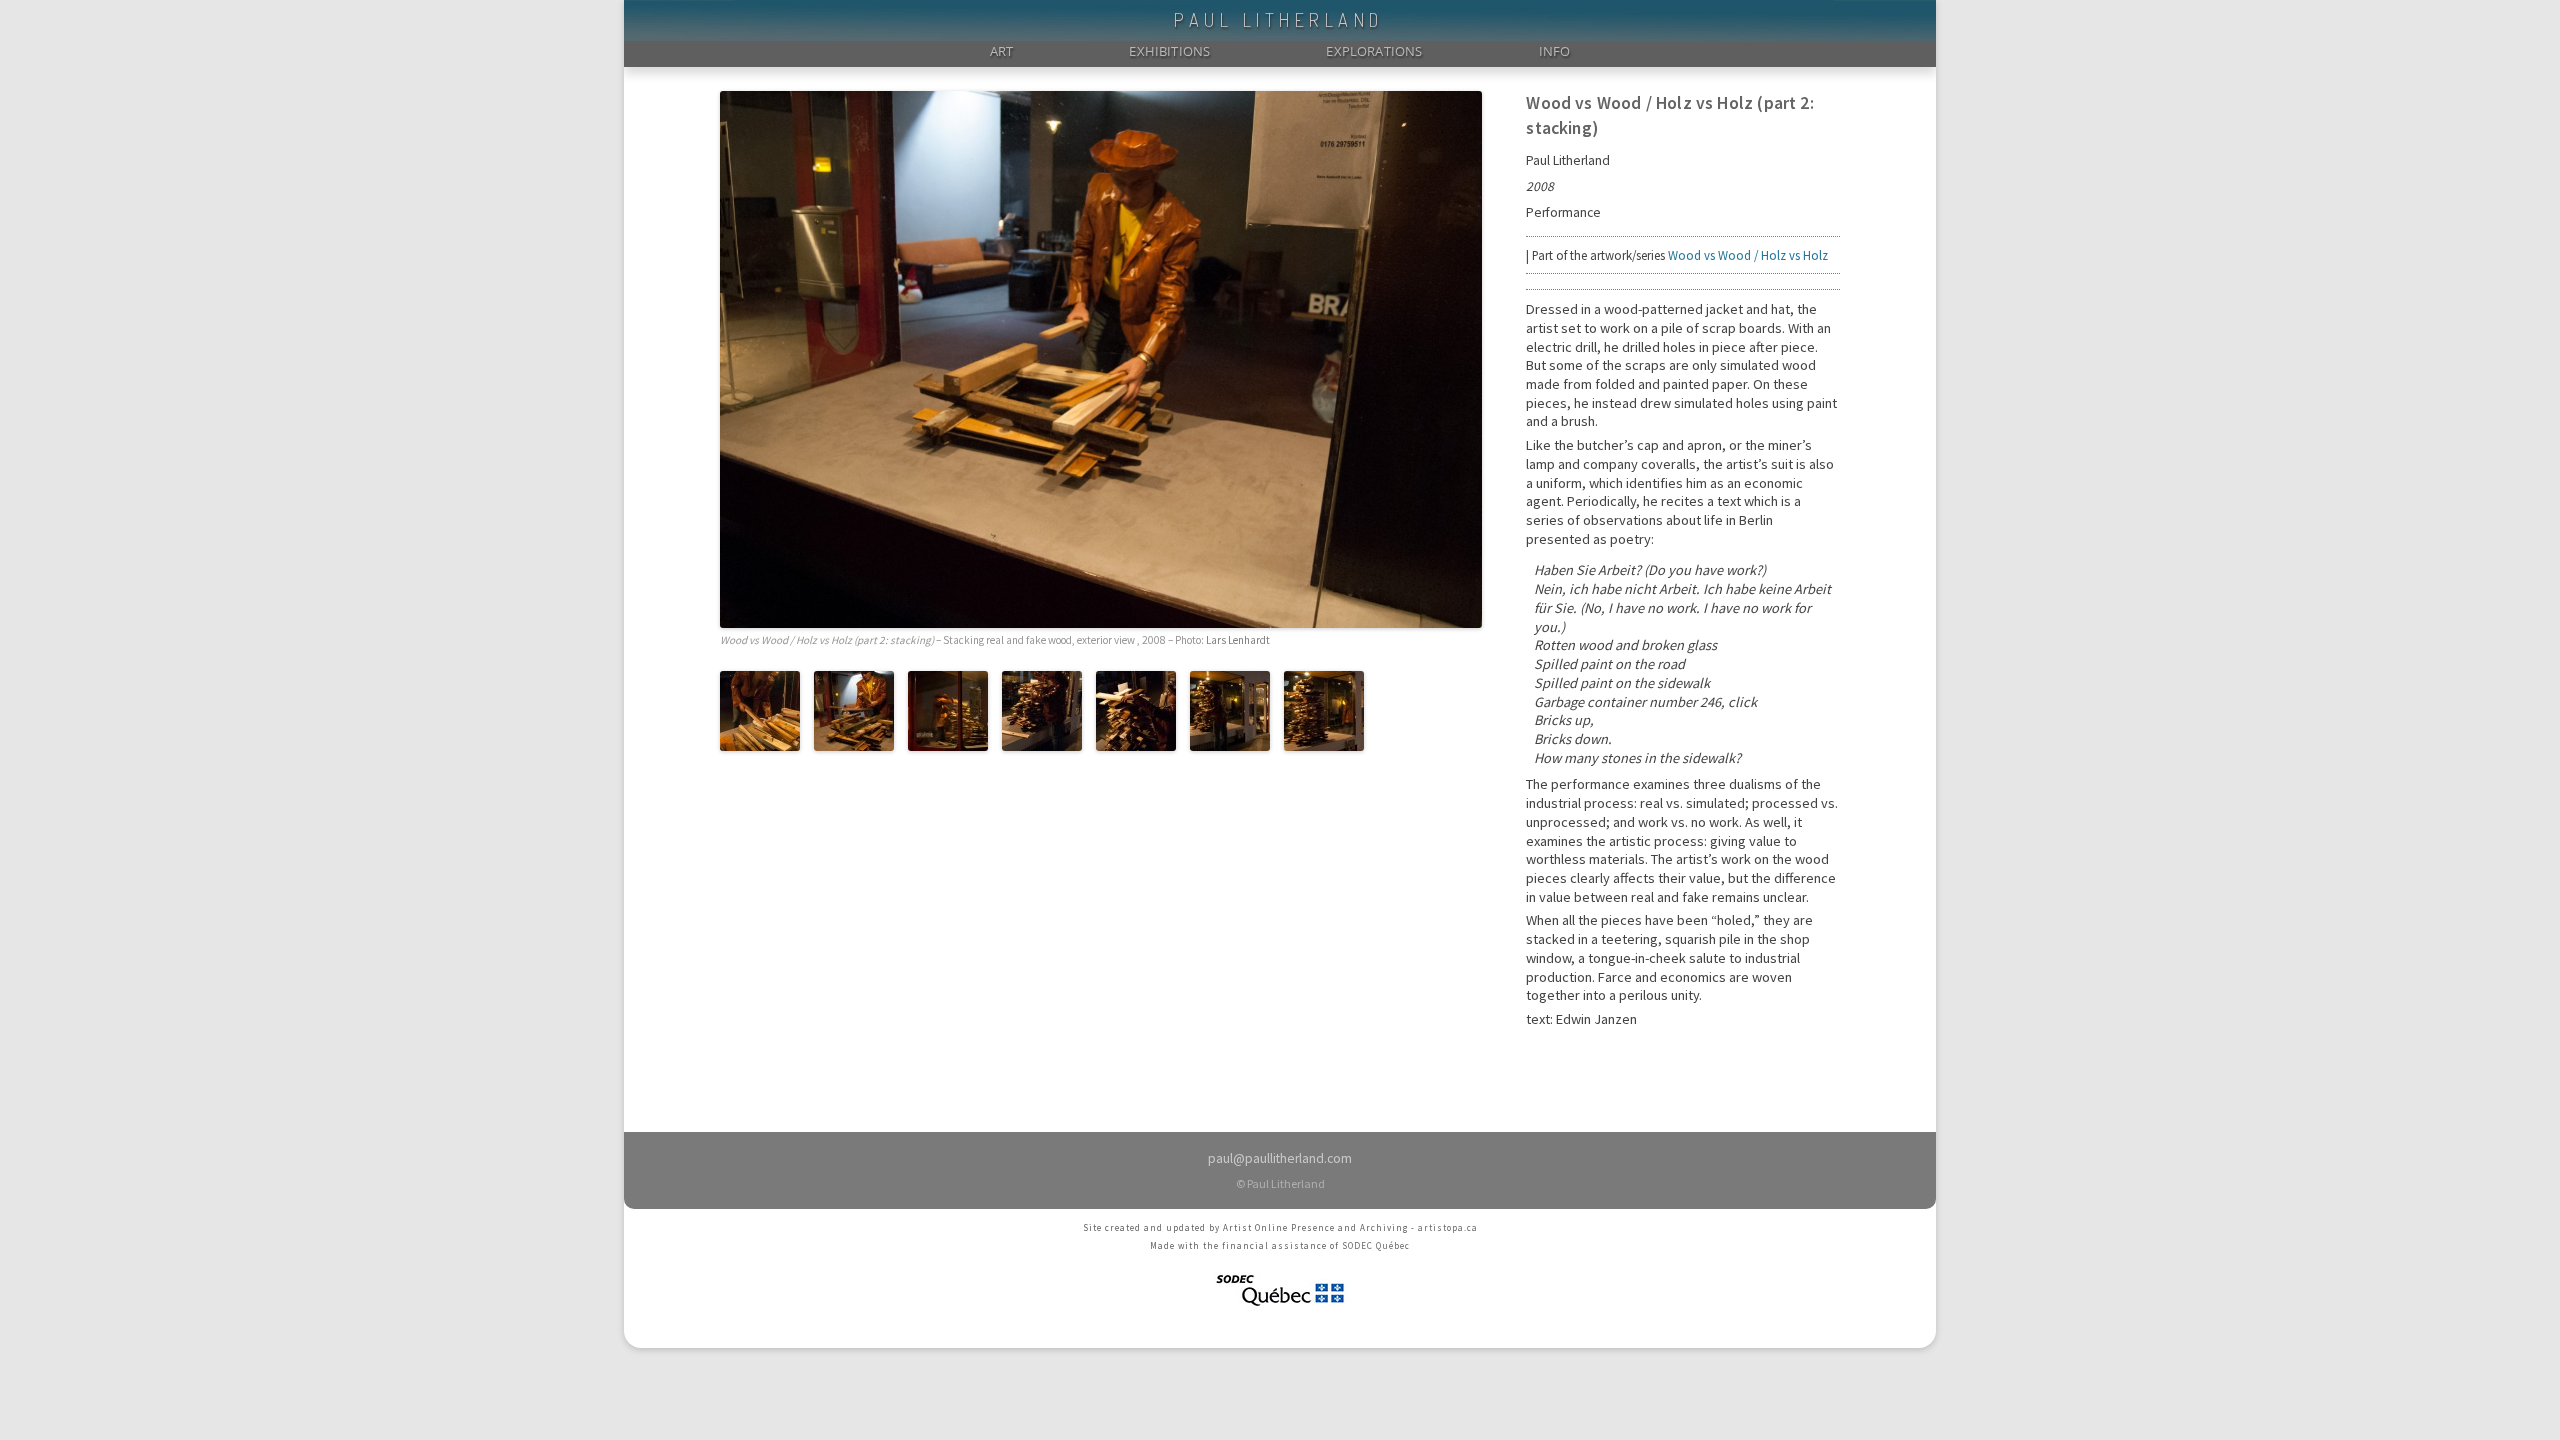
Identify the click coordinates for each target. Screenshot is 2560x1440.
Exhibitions (1169, 51)
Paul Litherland (1279, 19)
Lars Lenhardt (1238, 640)
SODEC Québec (1376, 1245)
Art (1001, 51)
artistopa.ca (1448, 1227)
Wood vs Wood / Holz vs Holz (1748, 255)
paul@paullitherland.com (1280, 1158)
